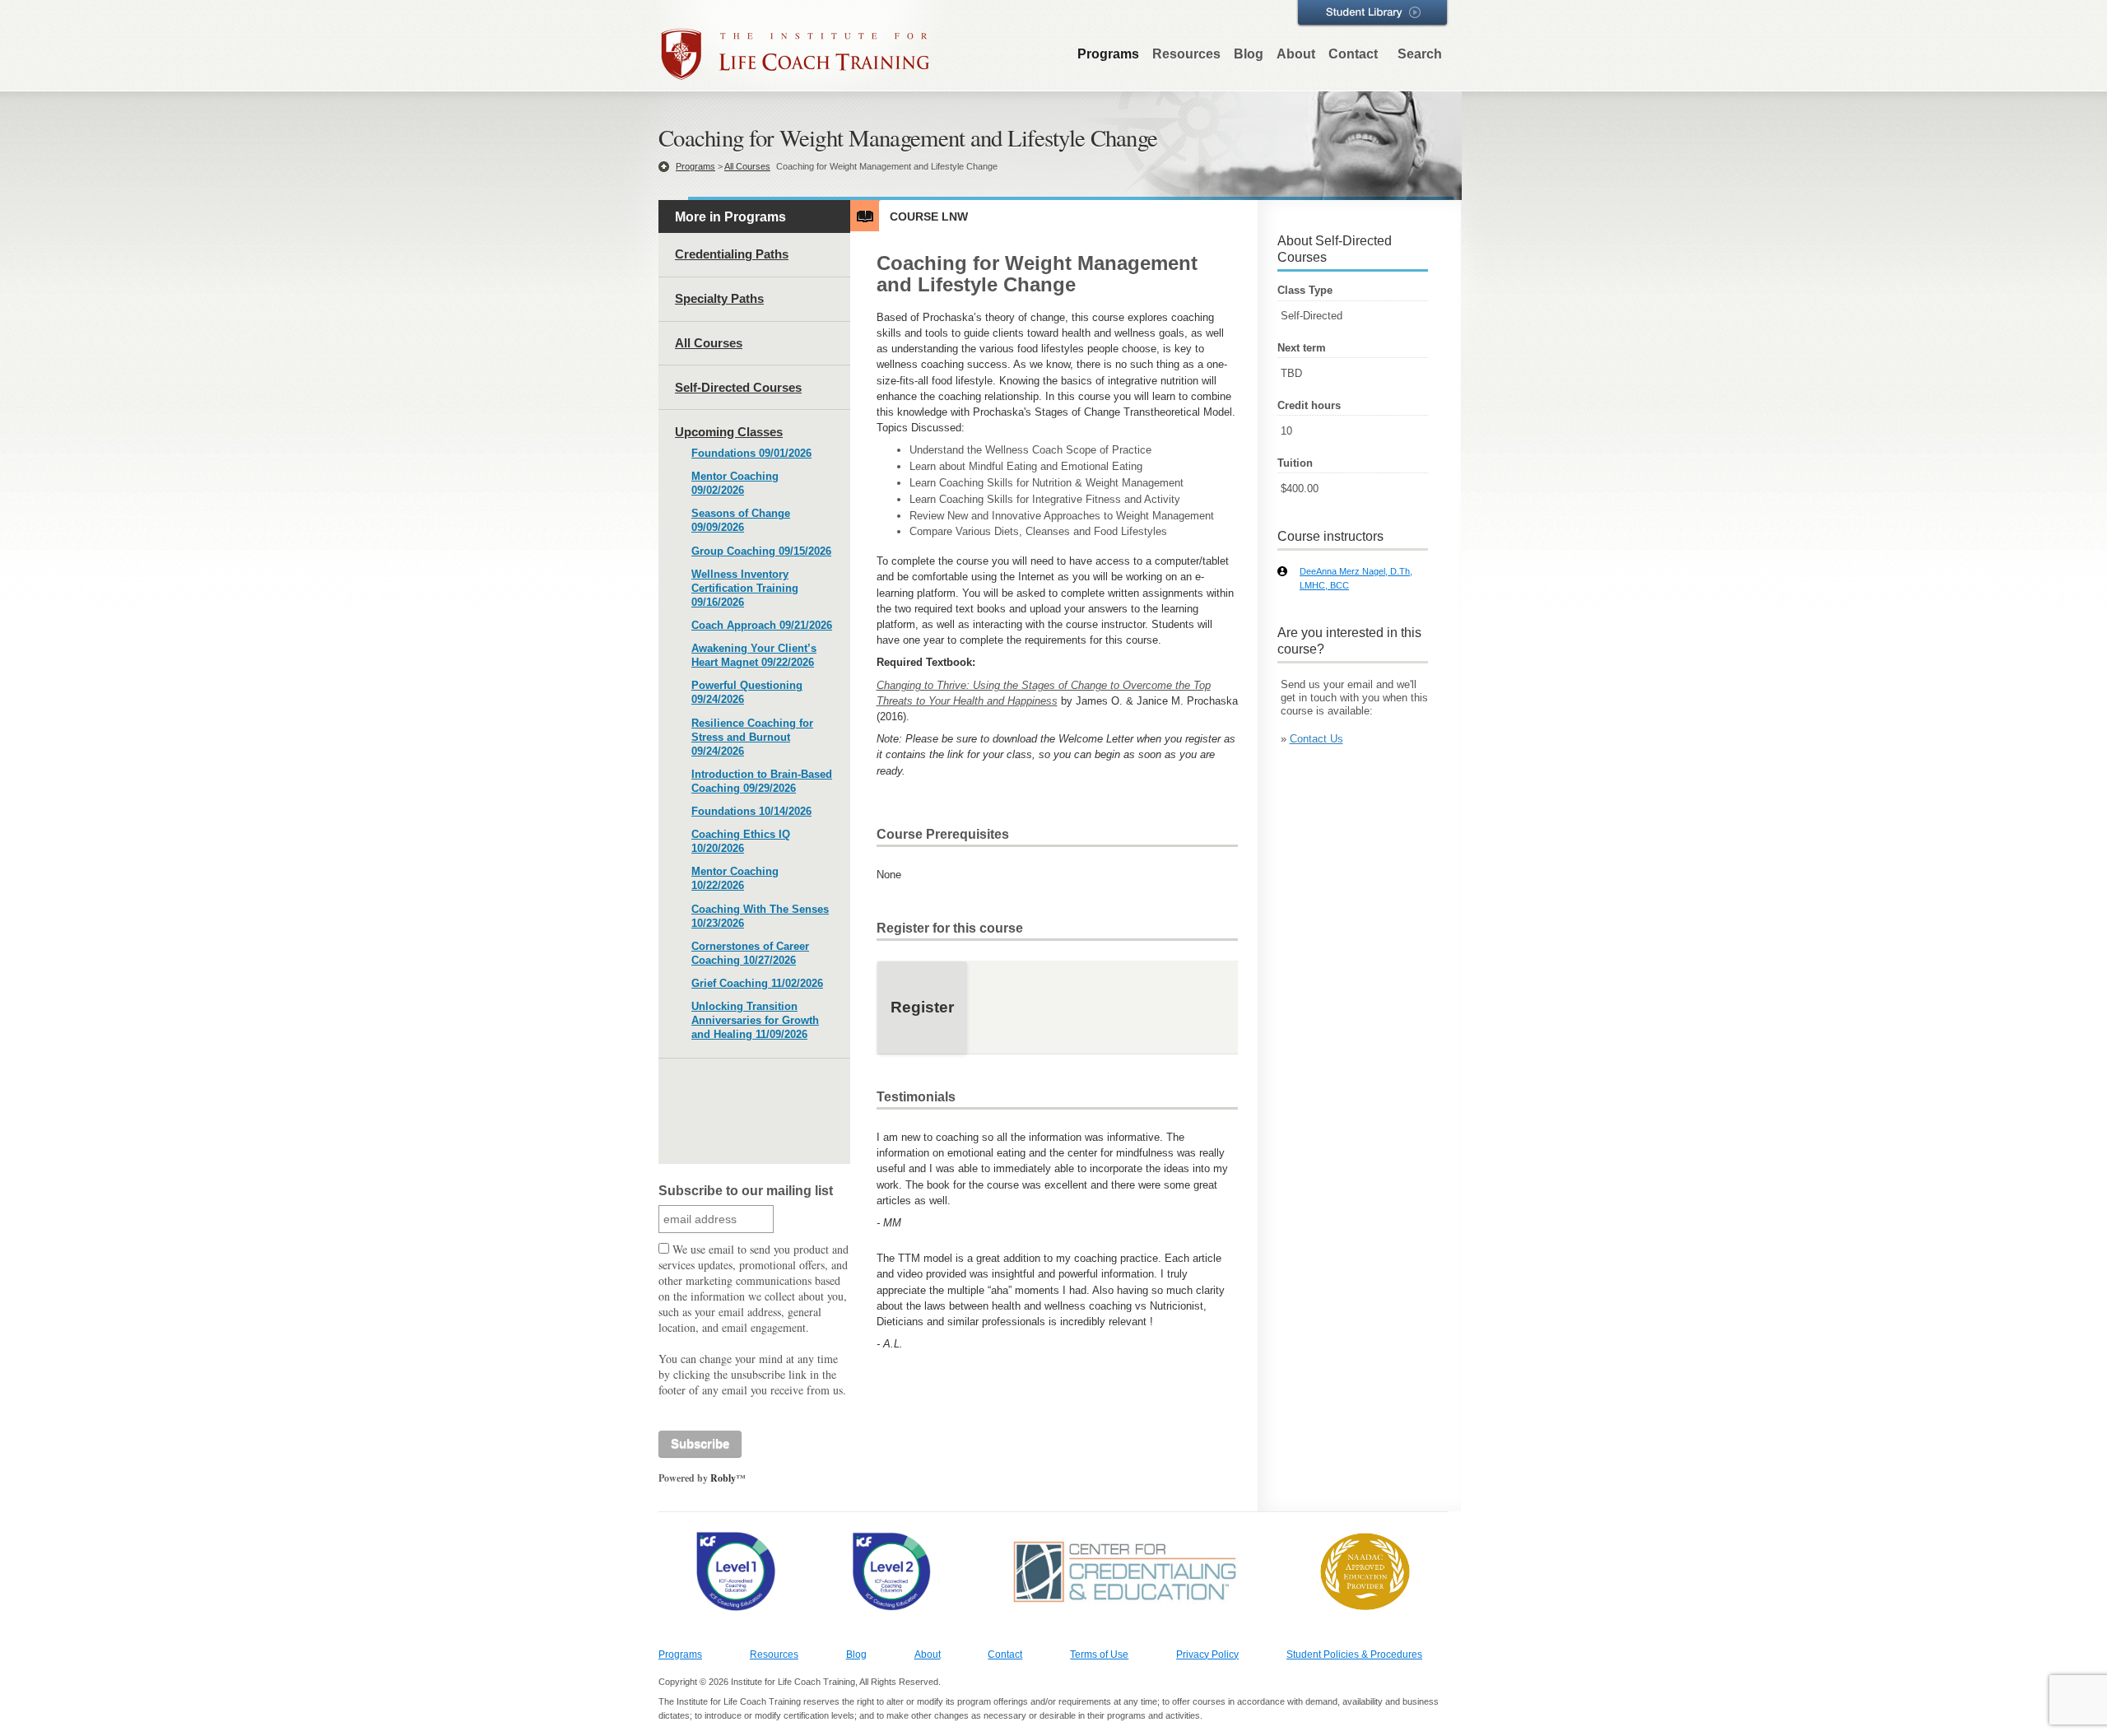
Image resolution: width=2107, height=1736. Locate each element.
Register (922, 1007)
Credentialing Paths (732, 254)
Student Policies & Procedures (1354, 1655)
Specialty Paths (719, 298)
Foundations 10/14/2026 (751, 811)
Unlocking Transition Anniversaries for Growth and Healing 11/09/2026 (755, 1020)
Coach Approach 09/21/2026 (762, 625)
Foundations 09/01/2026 (751, 453)
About (1296, 54)
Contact (1353, 54)
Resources (1186, 54)
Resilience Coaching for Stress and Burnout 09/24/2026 (752, 737)
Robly (723, 1478)
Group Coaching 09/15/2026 (761, 551)
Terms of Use (1099, 1655)
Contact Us (1316, 739)
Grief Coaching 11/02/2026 (757, 983)
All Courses (747, 166)
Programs (1108, 54)
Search (1420, 54)
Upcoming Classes (729, 432)
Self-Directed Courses (738, 387)
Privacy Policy (1207, 1655)
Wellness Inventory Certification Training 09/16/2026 (745, 588)
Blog (1249, 54)
